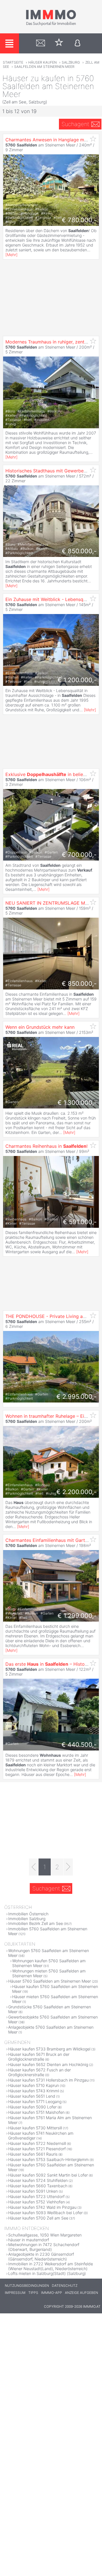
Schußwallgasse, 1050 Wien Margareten (45, 2235)
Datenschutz (65, 2286)
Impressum (15, 2293)
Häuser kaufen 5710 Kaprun (34, 2085)
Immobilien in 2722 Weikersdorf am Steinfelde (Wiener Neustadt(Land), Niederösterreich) (51, 2266)
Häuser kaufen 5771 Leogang (35, 2101)
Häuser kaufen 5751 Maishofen (36, 2112)
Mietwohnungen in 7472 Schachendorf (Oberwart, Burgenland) (44, 2247)
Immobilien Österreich (28, 1914)
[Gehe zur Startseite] (51, 25)
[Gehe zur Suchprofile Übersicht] (41, 43)
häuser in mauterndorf (29, 2240)
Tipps (33, 2293)
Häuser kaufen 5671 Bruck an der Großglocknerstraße (39, 2057)
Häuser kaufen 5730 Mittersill (35, 2128)
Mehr (11, 255)
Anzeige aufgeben (81, 2293)
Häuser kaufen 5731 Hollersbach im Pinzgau (48, 2080)
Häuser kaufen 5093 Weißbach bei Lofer (45, 2213)
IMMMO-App (52, 2293)
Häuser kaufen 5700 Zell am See (38, 2218)
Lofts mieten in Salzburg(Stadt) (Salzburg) (47, 2273)
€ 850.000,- (79, 551)
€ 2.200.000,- (76, 1492)
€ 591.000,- (80, 1222)
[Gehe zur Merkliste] (59, 43)
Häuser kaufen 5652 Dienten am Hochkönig (48, 2064)
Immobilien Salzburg (27, 1919)
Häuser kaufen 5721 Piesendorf (37, 2149)
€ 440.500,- (79, 1745)
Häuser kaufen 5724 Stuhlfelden (38, 2180)
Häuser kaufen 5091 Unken (33, 2191)
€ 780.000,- (79, 220)
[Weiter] (68, 1867)
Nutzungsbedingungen (27, 2286)
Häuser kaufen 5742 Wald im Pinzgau (42, 2207)
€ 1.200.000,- (77, 680)
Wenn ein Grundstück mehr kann (40, 1027)
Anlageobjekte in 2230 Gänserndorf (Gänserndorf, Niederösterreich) (41, 2257)
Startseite (13, 62)
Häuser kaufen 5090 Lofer (32, 2107)
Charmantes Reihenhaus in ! (46, 1146)
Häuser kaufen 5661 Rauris (33, 2154)
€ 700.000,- (79, 855)
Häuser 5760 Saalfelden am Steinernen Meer (50, 1981)
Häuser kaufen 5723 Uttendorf (36, 2196)
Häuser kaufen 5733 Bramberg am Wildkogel (49, 2049)
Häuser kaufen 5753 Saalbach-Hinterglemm (48, 2159)
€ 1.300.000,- (77, 1103)
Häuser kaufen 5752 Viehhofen (37, 2202)
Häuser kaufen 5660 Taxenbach (38, 2186)
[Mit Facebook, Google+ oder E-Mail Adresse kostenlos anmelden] (77, 43)
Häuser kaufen (42, 62)
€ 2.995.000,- (76, 1397)
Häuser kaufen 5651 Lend (32, 2096)
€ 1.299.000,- (77, 1616)
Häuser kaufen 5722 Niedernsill (37, 2143)
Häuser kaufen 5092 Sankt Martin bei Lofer (48, 2175)
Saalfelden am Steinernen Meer (44, 67)
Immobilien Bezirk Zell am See (36, 1923)
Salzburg (71, 62)
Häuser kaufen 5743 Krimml (34, 2091)
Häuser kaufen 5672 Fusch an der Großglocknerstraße (40, 2072)
